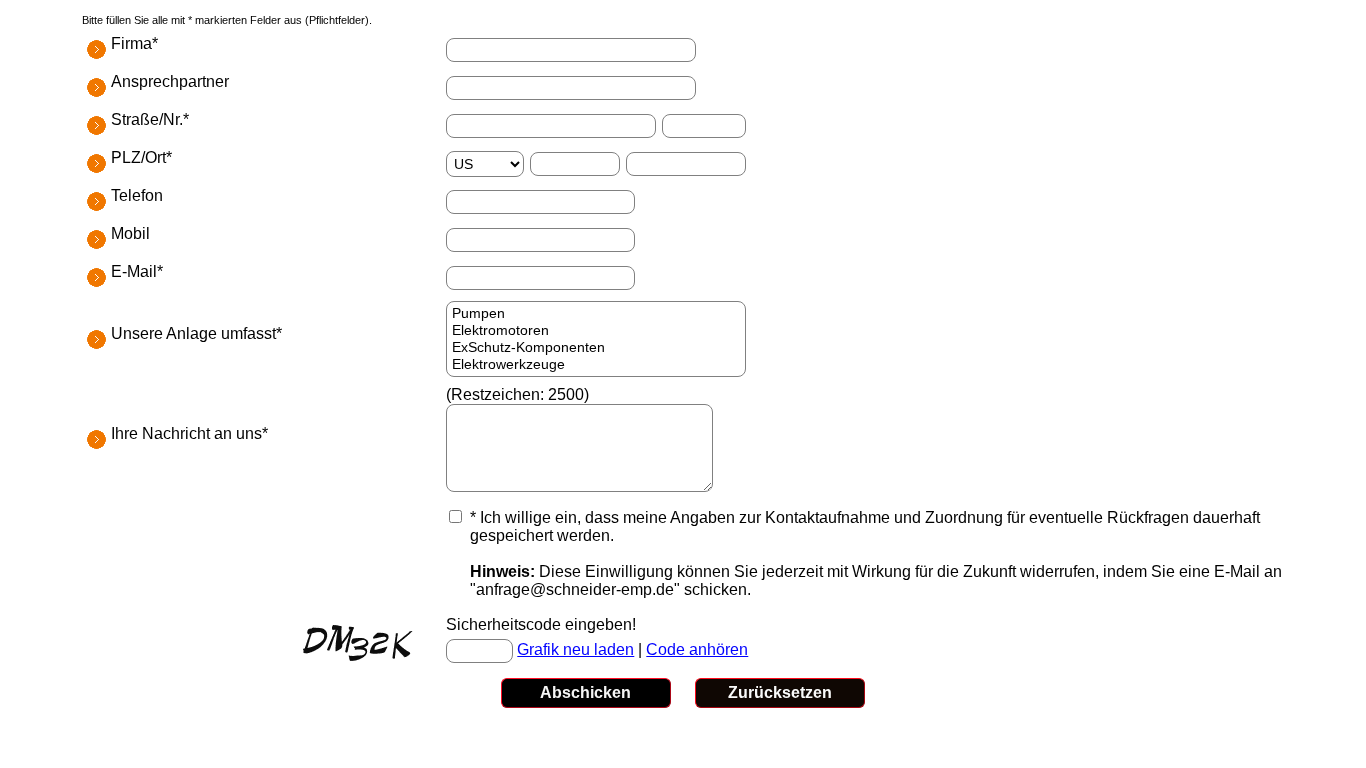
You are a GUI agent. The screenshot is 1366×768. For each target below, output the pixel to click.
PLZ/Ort (138, 157)
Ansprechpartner (170, 81)
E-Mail (134, 271)
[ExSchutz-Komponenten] (596, 347)
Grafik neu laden (575, 649)
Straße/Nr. (147, 119)
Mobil (130, 233)
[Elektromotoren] (596, 330)
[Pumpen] (596, 313)
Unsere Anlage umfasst (193, 333)
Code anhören (697, 649)
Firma (131, 43)
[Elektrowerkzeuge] (596, 364)
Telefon (137, 195)
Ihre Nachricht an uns (186, 433)
